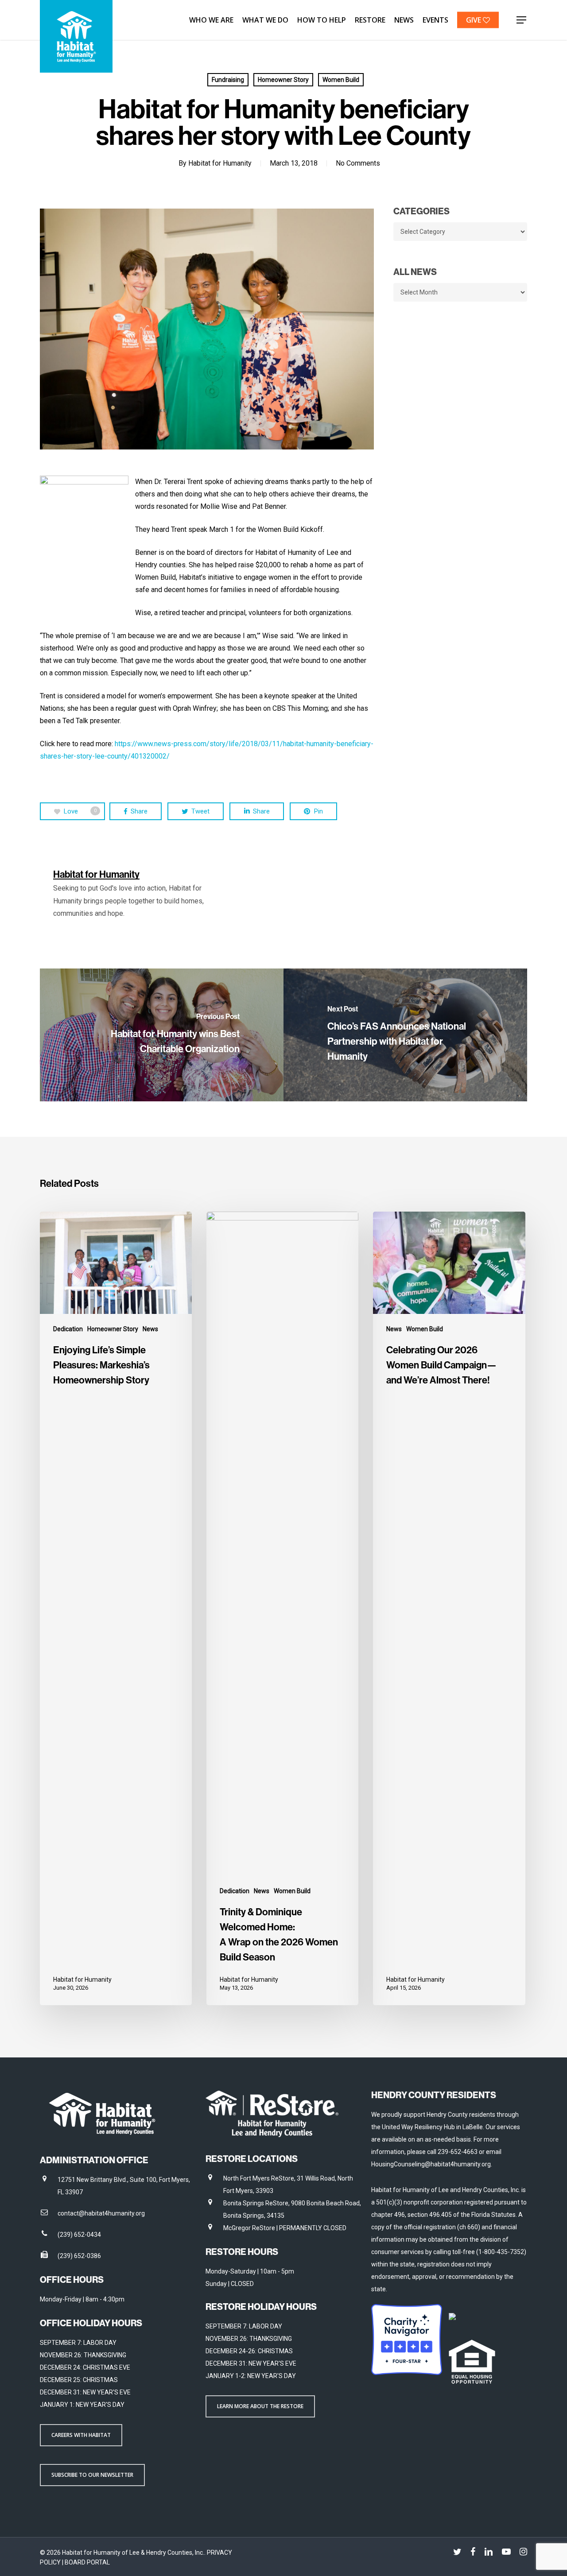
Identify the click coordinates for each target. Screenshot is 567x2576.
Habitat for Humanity (220, 163)
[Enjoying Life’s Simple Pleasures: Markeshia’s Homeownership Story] (116, 1608)
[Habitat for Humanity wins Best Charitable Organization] (162, 1035)
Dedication (68, 1329)
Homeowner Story (283, 80)
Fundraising (228, 80)
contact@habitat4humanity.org (101, 2213)
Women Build (341, 80)
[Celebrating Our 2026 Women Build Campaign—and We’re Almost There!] (449, 1608)
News (150, 1329)
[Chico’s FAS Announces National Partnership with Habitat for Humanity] (405, 1035)
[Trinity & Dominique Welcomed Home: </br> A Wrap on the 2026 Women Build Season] (282, 1608)
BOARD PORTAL (87, 2562)
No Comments (358, 163)
